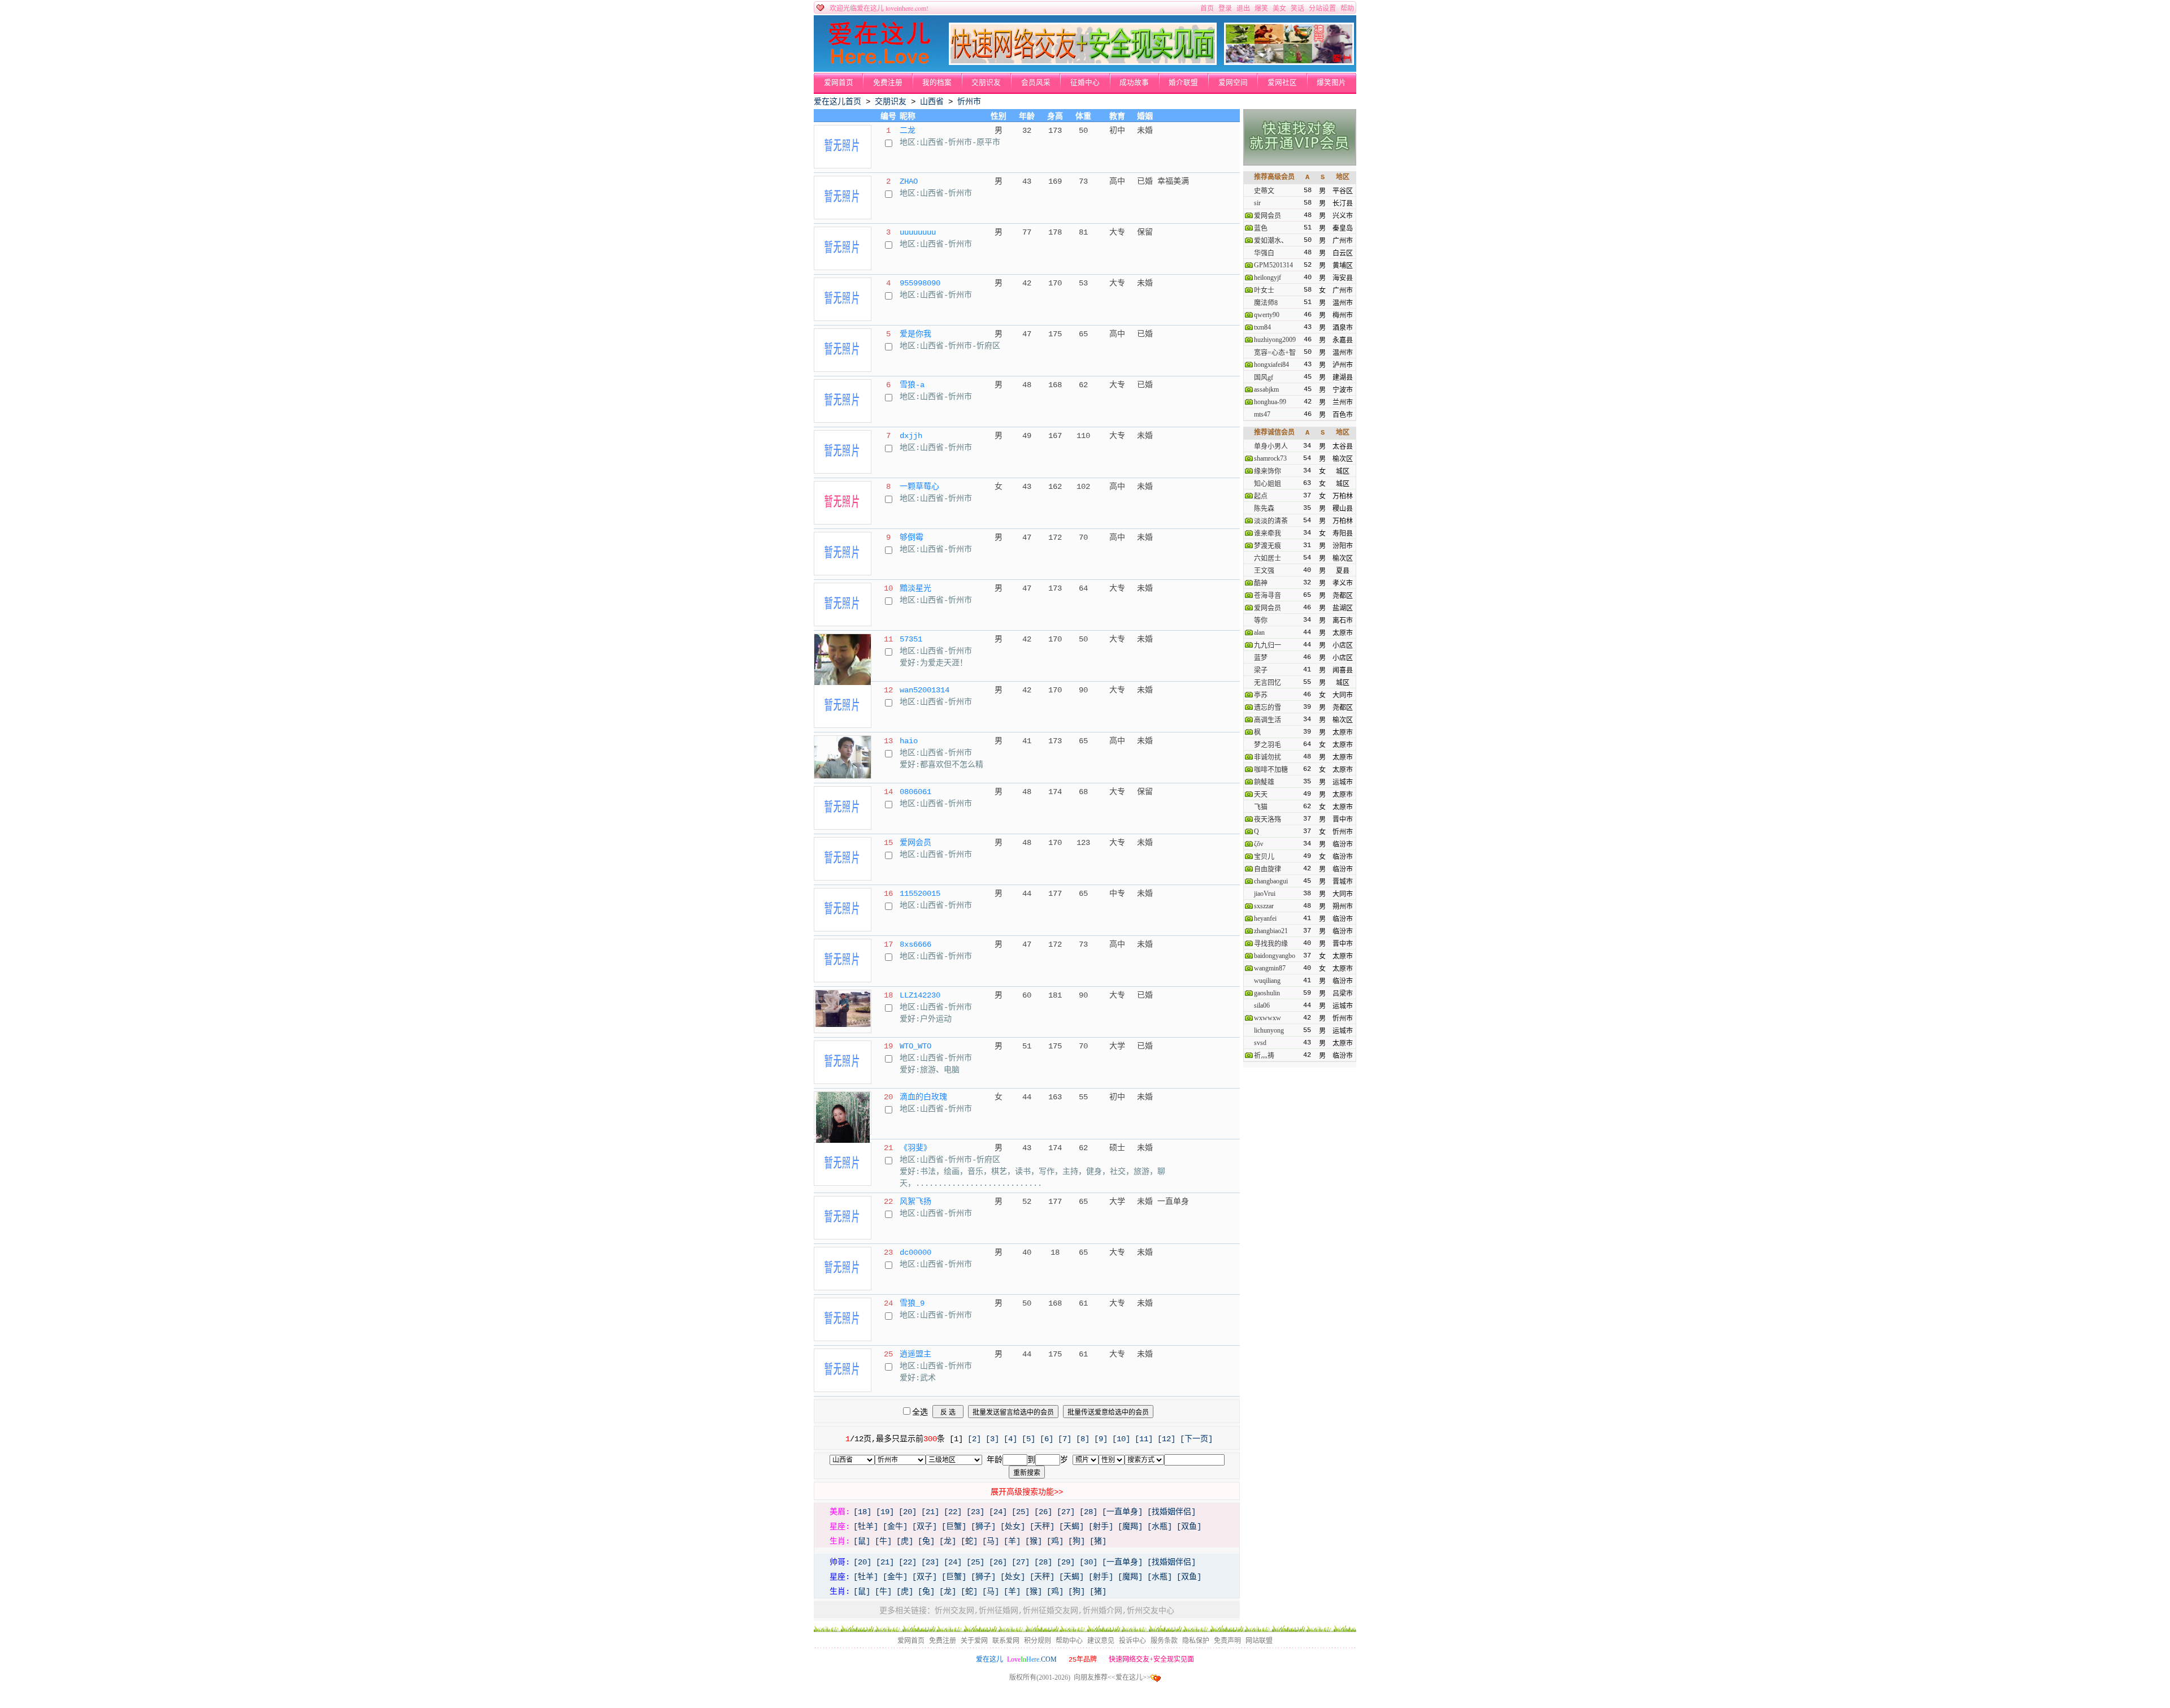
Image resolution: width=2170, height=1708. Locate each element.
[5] (1028, 1439)
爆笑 (1261, 8)
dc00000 (915, 1252)
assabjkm (1266, 389)
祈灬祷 (1264, 1056)
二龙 (908, 131)
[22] (953, 1512)
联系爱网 (1006, 1641)
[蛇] (969, 1541)
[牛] (883, 1541)
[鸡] (1055, 1541)
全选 (920, 1412)
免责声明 (1227, 1641)
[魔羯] (1130, 1527)
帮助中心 (1069, 1641)
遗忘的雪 (1268, 708)
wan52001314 (925, 690)
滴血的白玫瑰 (923, 1097)
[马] (991, 1541)
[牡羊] (866, 1527)
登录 (1225, 8)
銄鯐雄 (1264, 782)
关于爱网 (974, 1641)
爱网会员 (915, 843)
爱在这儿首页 (837, 102)
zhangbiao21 (1271, 931)
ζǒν (1258, 844)
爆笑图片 (1331, 83)
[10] (1121, 1439)
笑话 (1297, 8)
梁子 (1261, 670)
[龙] (948, 1541)
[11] (1144, 1439)
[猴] (1034, 1541)
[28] (1088, 1512)
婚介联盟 (1183, 83)
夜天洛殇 (1268, 820)
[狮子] (983, 1527)
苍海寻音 (1268, 596)
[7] (1065, 1439)
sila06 (1262, 1005)
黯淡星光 (915, 588)
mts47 (1262, 414)
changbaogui (1271, 881)
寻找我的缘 (1271, 944)
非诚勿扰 (1268, 757)
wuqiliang (1267, 981)
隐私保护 (1196, 1641)
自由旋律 (1268, 869)
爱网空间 (1233, 83)
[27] (1066, 1512)
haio (909, 741)
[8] (1083, 1439)
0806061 (915, 792)
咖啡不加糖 (1271, 770)
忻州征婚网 (999, 1611)
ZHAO (909, 181)
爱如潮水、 (1271, 241)
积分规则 (1038, 1641)
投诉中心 (1132, 1641)
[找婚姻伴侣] (1171, 1512)
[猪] (1098, 1541)
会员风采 (1036, 83)
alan (1259, 632)
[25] (1021, 1512)
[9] (1101, 1439)
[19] (885, 1512)
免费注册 (888, 83)
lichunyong (1269, 1030)
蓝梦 (1261, 658)
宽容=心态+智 (1275, 353)
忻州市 (969, 102)
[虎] (905, 1541)
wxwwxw (1268, 1018)
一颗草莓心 (919, 487)
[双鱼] (1189, 1527)
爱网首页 (839, 83)
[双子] (925, 1527)
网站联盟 (1259, 1641)
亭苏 (1261, 695)
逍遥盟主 (915, 1354)
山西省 (932, 102)
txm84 (1262, 327)
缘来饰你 (1268, 471)
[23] (975, 1512)
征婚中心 (1085, 83)
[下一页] (1196, 1439)
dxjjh (911, 436)
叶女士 (1264, 291)
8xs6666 (915, 944)
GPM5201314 (1273, 265)
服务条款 (1164, 1641)
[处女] (1013, 1527)
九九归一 (1268, 645)
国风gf (1264, 378)
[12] (1166, 1439)
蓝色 (1261, 228)
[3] (992, 1439)
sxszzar (1264, 906)
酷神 (1261, 583)
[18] (862, 1512)
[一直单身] (1122, 1512)
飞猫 (1261, 807)
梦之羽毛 (1268, 745)
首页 (1207, 8)
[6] (1047, 1439)
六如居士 (1268, 558)
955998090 (920, 283)
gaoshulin (1267, 993)
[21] (930, 1512)
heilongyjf (1268, 278)
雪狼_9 (912, 1303)
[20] (908, 1512)
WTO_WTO (915, 1046)
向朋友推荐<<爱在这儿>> (1112, 1677)
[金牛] (895, 1527)
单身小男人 (1271, 446)
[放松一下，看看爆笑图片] (1289, 63)
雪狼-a (912, 385)
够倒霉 (912, 537)
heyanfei (1265, 918)
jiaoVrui (1265, 894)
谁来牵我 (1268, 534)
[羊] (1012, 1541)
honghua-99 (1270, 402)
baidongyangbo (1275, 956)
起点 (1261, 496)
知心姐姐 (1268, 484)
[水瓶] (1160, 1527)
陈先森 (1264, 509)
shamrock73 (1270, 458)
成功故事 (1134, 83)
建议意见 (1101, 1641)
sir (1257, 203)
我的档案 (937, 83)
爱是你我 (915, 334)
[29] (1066, 1562)
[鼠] (862, 1541)
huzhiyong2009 (1275, 340)
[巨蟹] (954, 1527)
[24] (998, 1512)
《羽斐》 (915, 1148)
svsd (1260, 1043)
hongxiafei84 (1271, 365)
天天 (1261, 795)
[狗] (1077, 1541)
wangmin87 (1270, 968)
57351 (911, 639)
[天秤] (1042, 1527)
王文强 (1264, 571)
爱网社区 (1282, 83)
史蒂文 (1264, 191)
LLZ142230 (920, 995)
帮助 (1347, 8)
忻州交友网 (954, 1611)
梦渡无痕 (1268, 546)
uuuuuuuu (918, 232)
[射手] (1101, 1527)
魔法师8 (1266, 303)
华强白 (1264, 253)
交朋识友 (986, 83)
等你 (1261, 621)
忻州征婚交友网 (1051, 1611)
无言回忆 (1268, 683)
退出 (1243, 8)
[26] (1043, 1512)
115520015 (920, 894)
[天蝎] (1071, 1527)
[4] (1010, 1439)
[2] (974, 1439)
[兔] (926, 1541)
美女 (1279, 8)
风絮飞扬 (915, 1202)
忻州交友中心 (1151, 1611)
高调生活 (1268, 720)
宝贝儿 (1264, 857)
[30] (1088, 1562)
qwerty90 (1267, 315)
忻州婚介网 (1103, 1611)
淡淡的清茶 (1271, 521)
